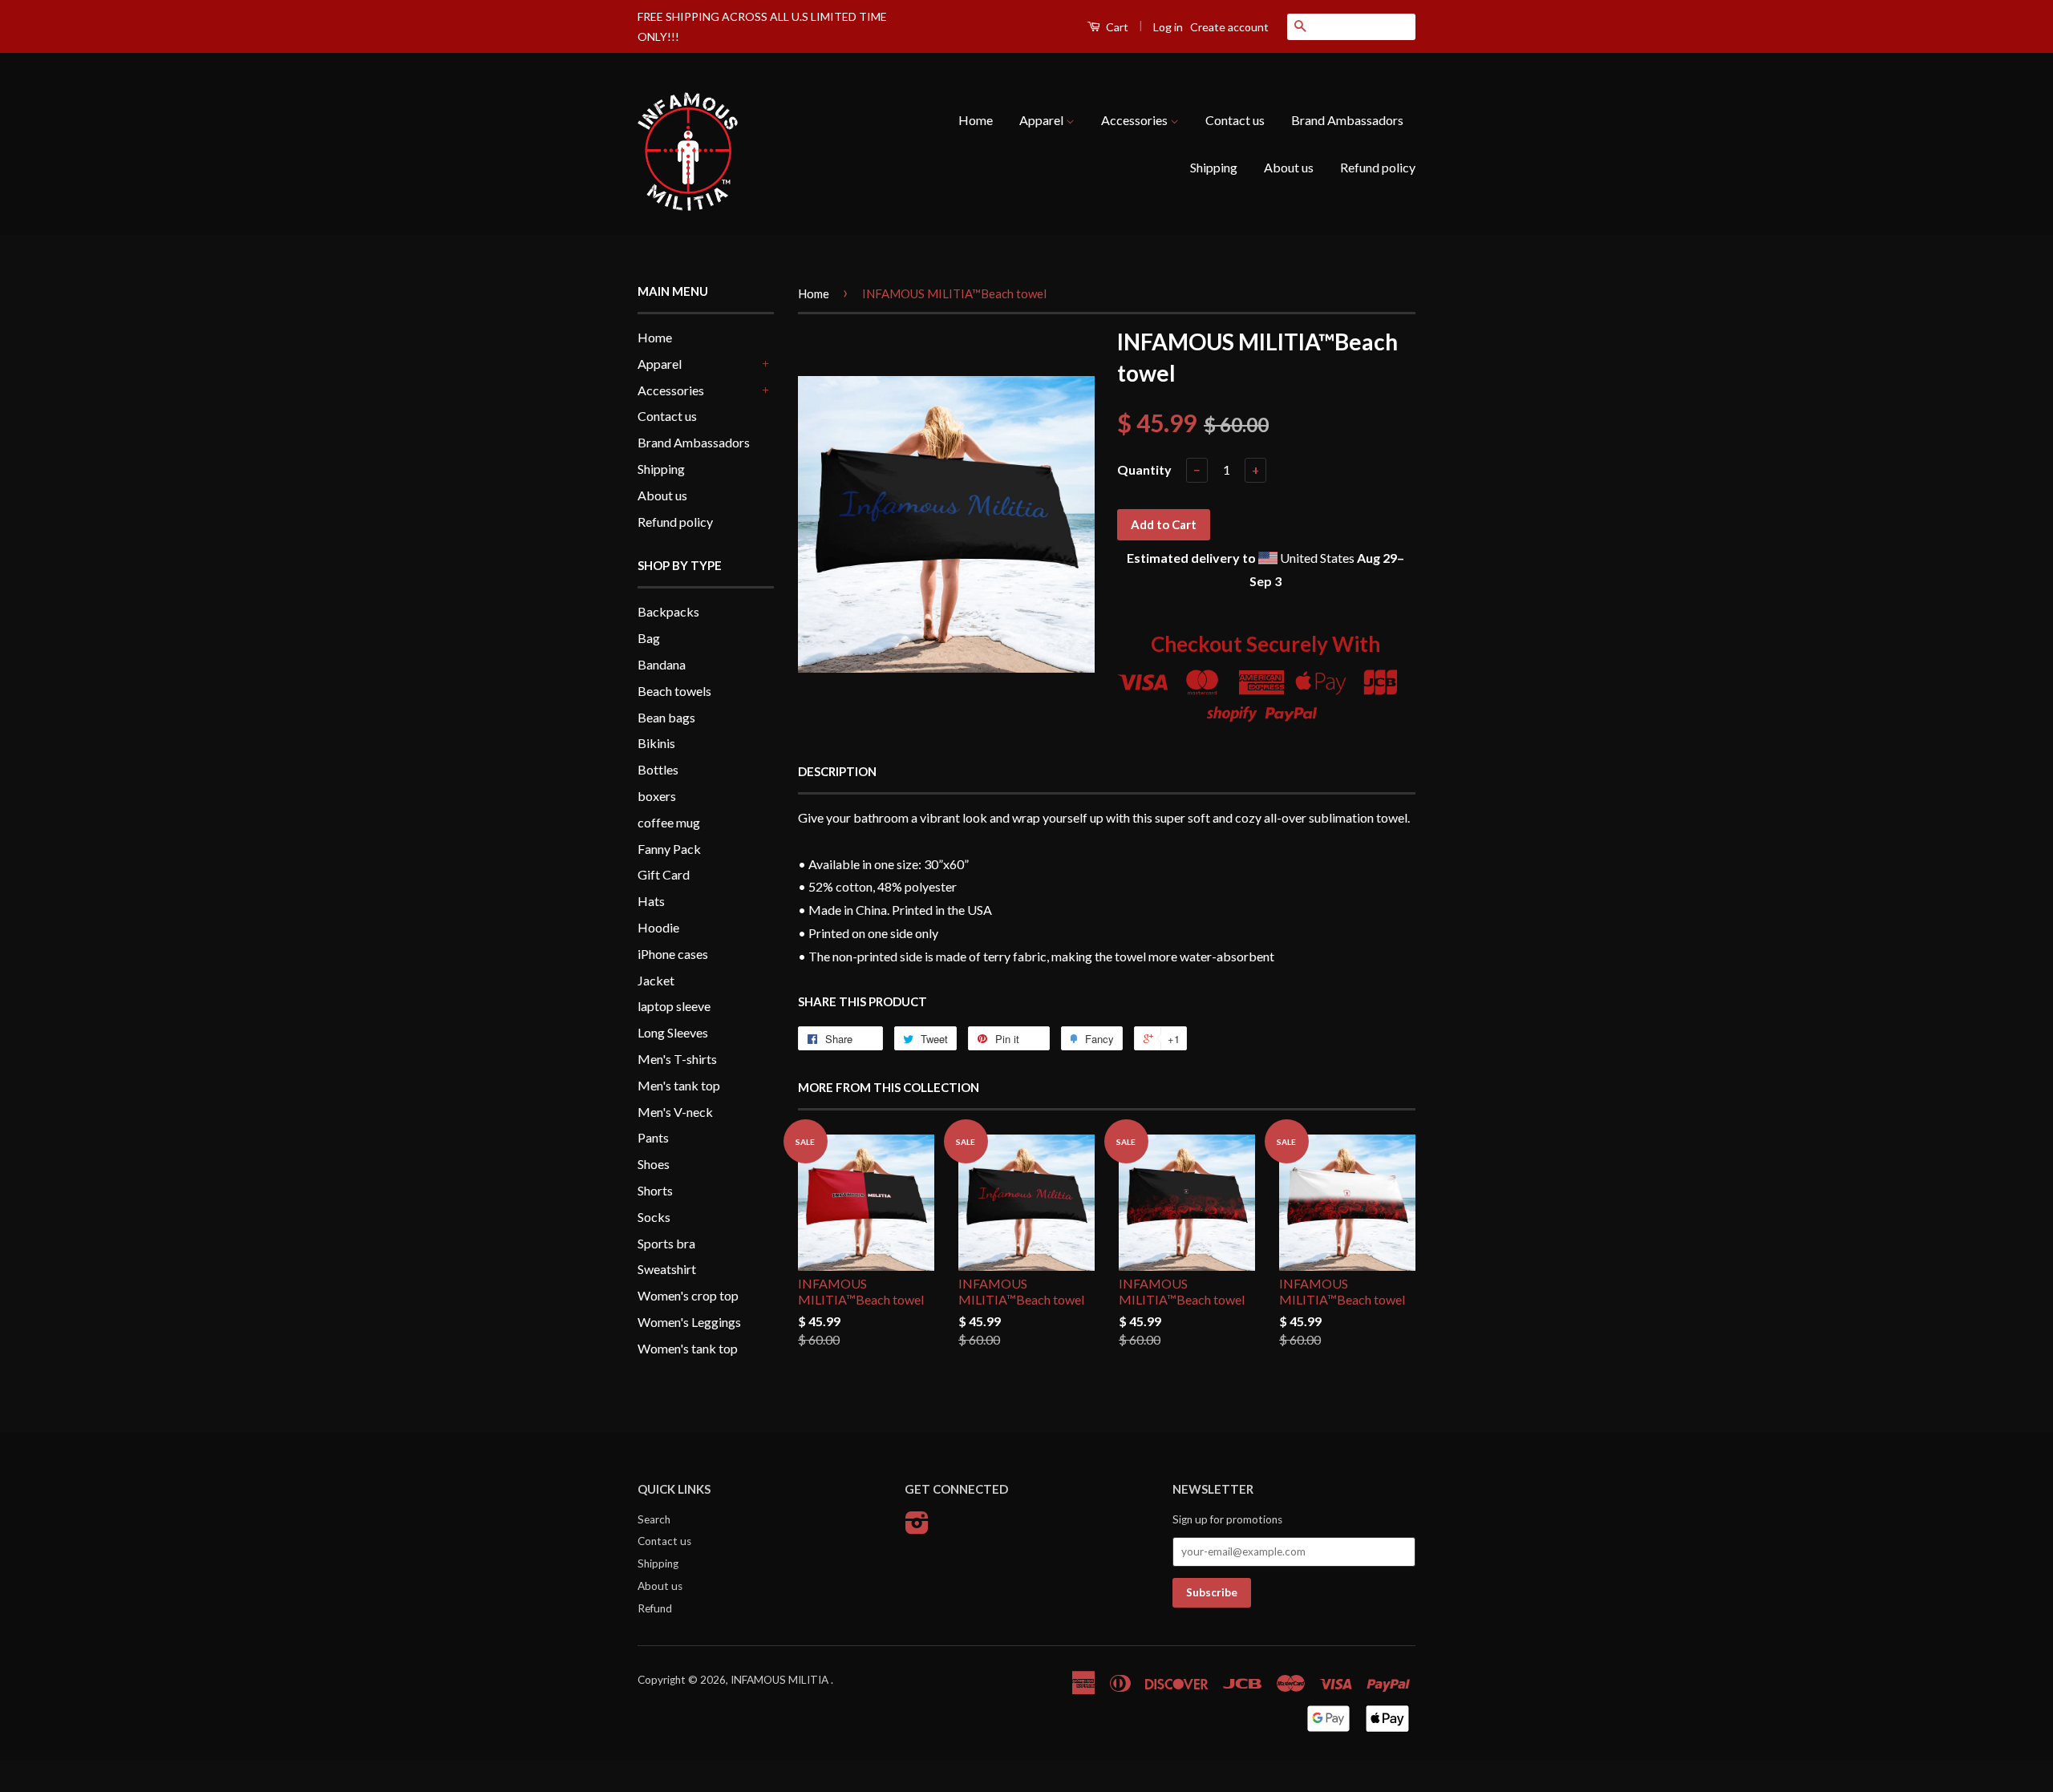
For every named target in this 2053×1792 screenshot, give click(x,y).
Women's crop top (688, 1295)
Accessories (1136, 120)
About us (1289, 167)
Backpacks (668, 611)
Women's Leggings (689, 1322)
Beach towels (674, 691)
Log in (1168, 27)
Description (837, 771)
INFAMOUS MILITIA (781, 1680)
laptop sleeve (674, 1006)
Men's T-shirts (677, 1059)
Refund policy (1378, 167)
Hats (651, 901)
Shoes (654, 1164)
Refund (655, 1608)
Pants (653, 1137)
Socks (654, 1217)
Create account (1229, 27)
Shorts (655, 1190)
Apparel (1043, 120)
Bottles (658, 769)
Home (976, 120)
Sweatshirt (667, 1269)
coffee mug (669, 822)
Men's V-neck (675, 1112)
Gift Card (664, 874)
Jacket (656, 980)
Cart (1116, 27)
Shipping (1214, 167)
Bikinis (656, 743)
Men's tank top (679, 1085)
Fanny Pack (669, 849)
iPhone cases (673, 954)
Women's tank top (688, 1348)
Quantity (1144, 469)
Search (654, 1519)
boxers (657, 796)
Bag (649, 638)
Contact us (1235, 120)
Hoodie (658, 927)
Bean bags (666, 717)
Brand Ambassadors (1347, 120)
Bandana (662, 664)
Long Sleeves (673, 1032)
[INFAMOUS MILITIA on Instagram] (917, 1528)
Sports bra (666, 1243)
